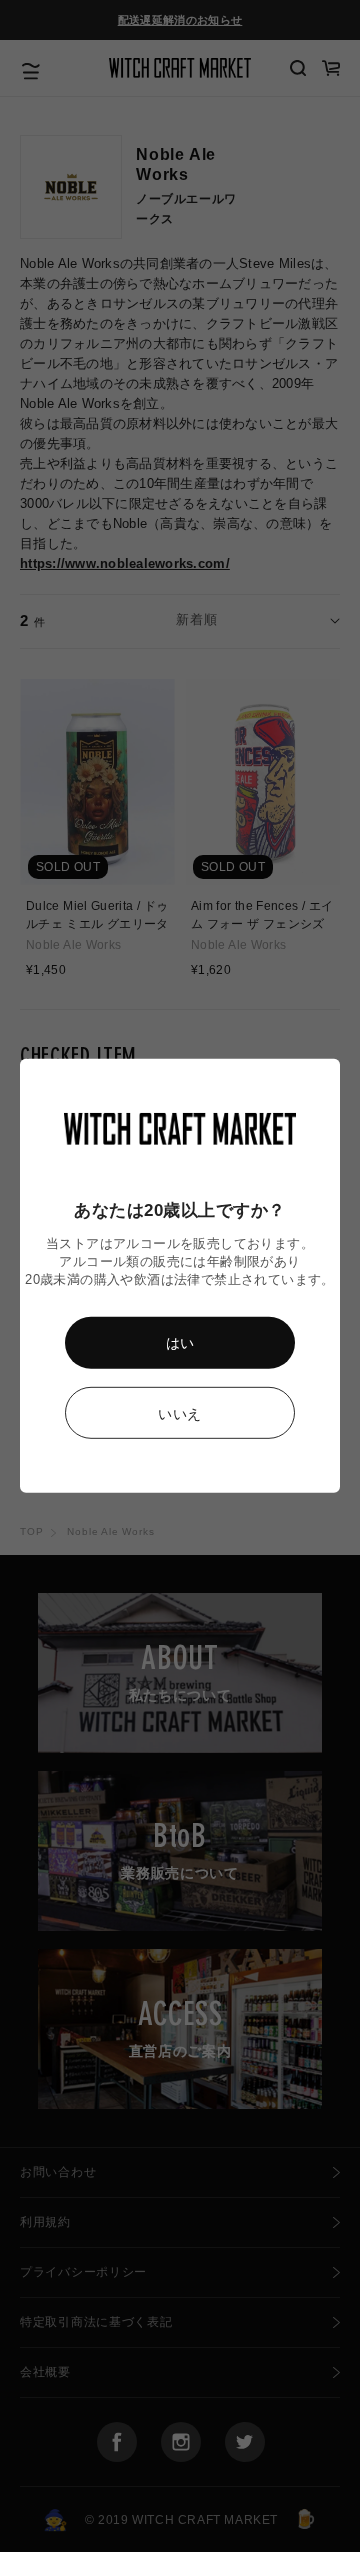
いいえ (179, 1414)
